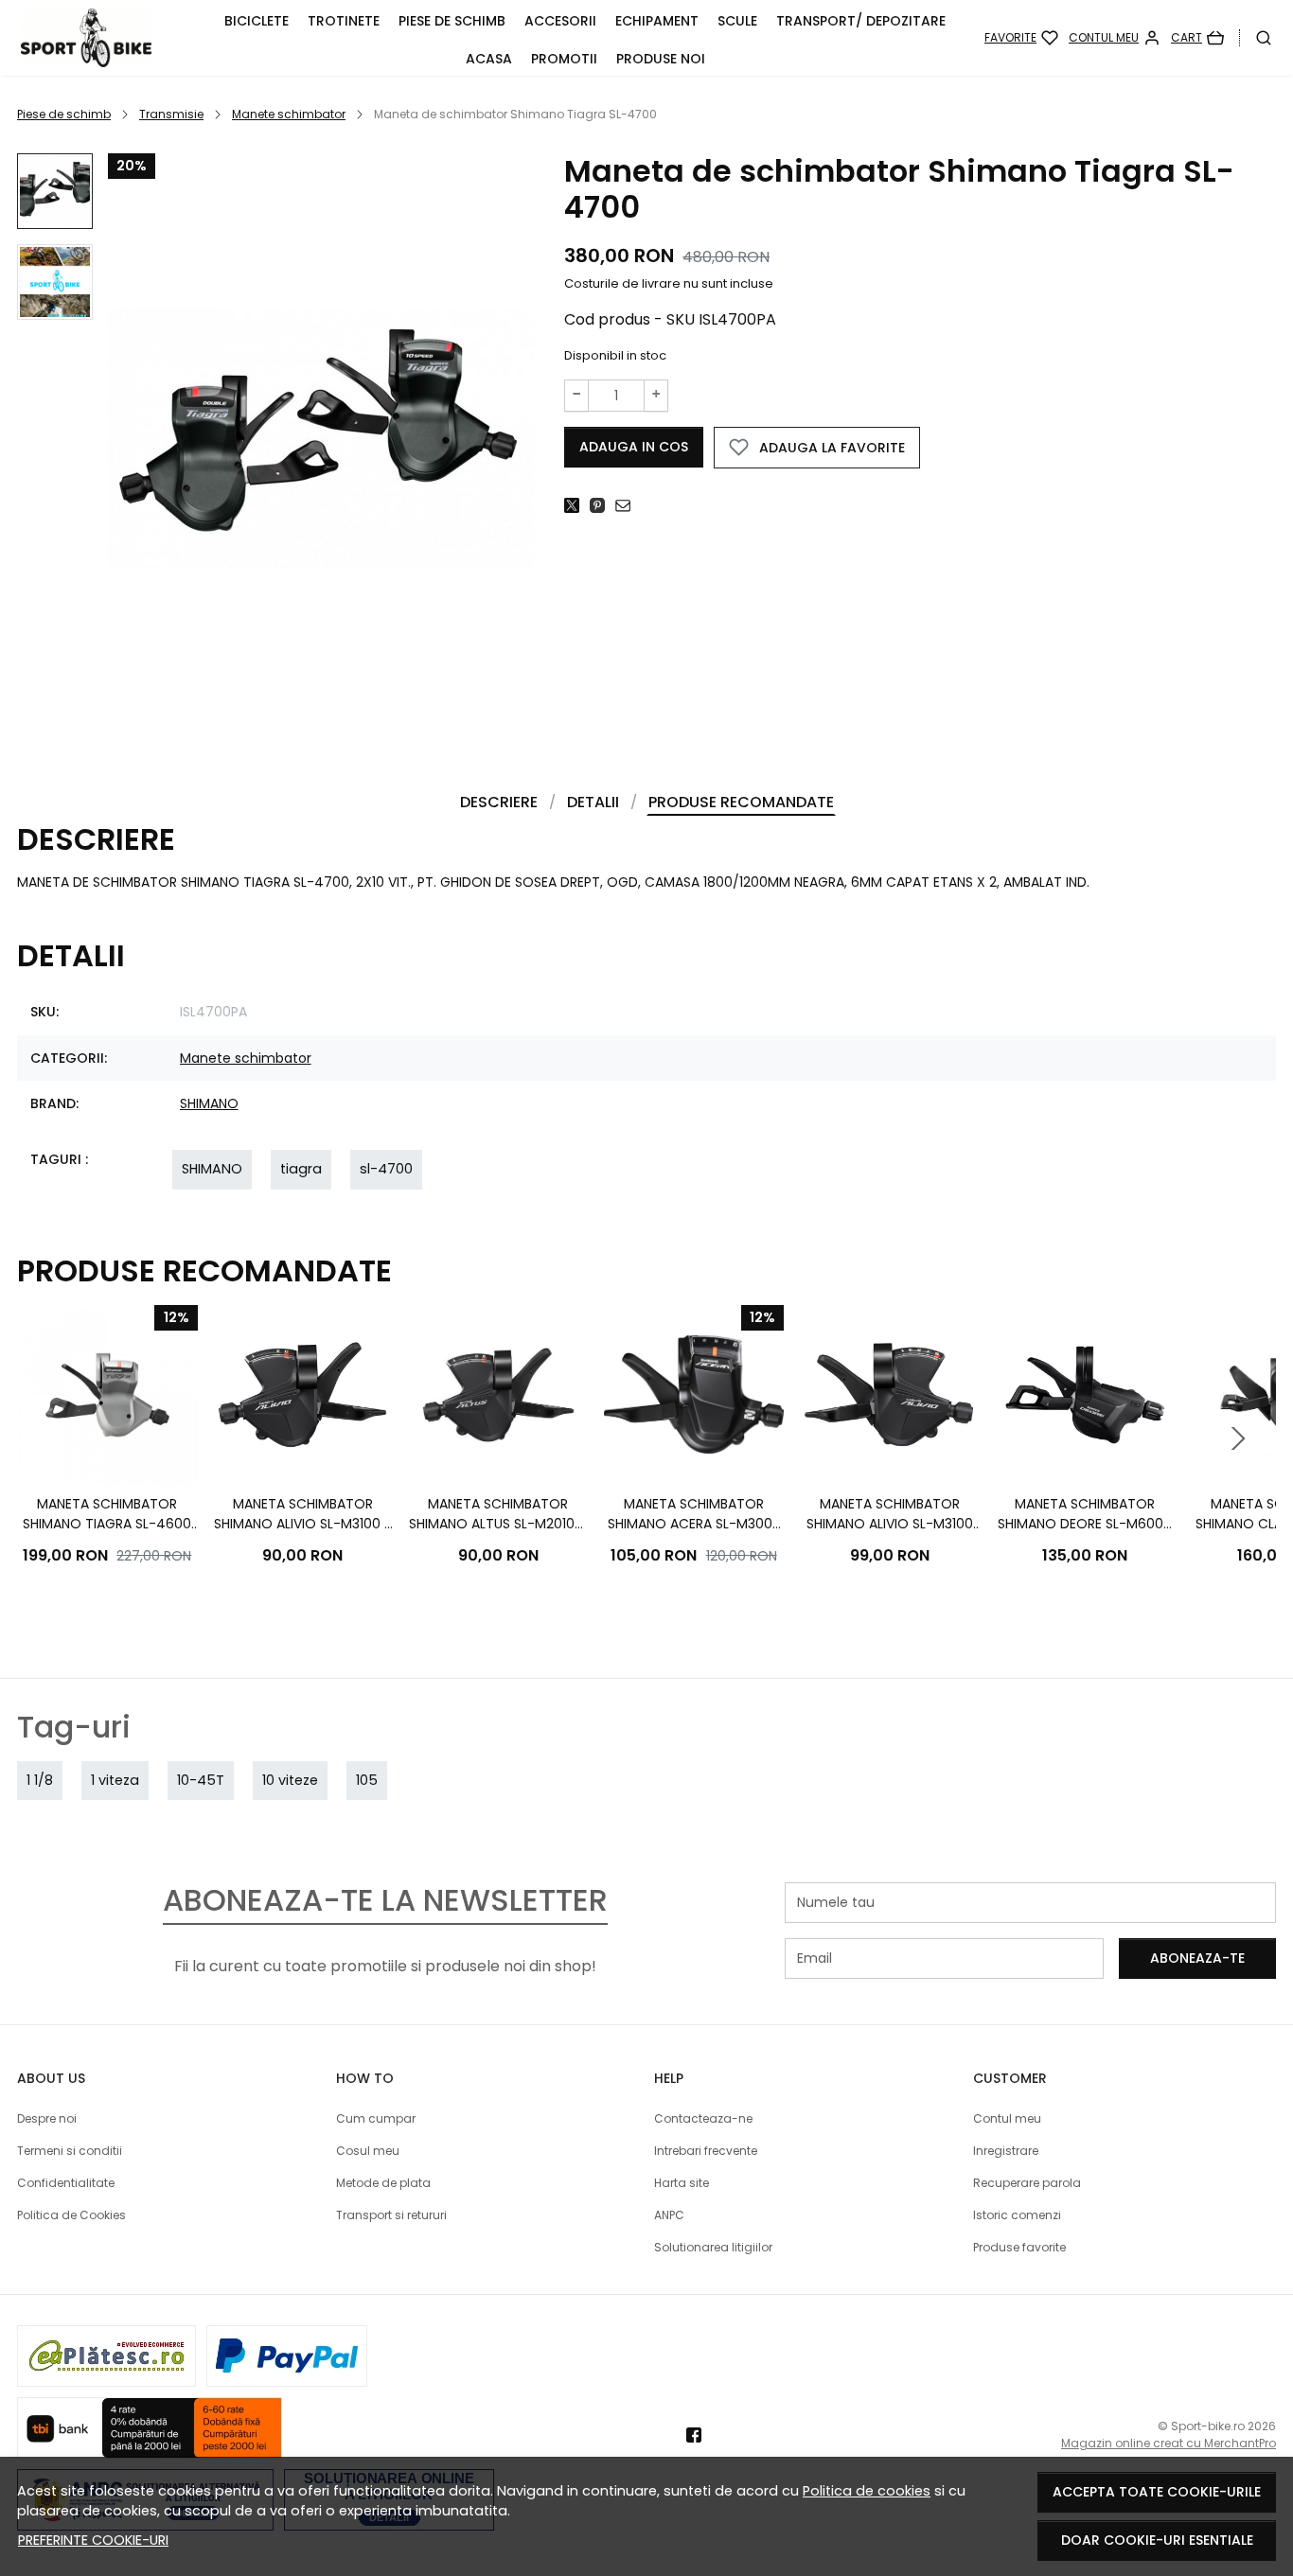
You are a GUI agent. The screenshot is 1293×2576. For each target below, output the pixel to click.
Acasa (489, 59)
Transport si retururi (391, 2215)
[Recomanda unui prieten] (628, 505)
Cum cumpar (376, 2118)
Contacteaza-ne (703, 2118)
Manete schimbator (289, 114)
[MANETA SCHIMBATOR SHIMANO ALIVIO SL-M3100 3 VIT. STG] (303, 1395)
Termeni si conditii (70, 2151)
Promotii (564, 59)
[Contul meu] (1115, 38)
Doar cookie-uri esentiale (1157, 2540)
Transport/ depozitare (861, 21)
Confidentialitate (66, 2183)
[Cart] (1197, 38)
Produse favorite (1019, 2247)
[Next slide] (1238, 1438)
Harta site (682, 2183)
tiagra (301, 1169)
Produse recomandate (741, 802)
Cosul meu (368, 2151)
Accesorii (560, 21)
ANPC (669, 2215)
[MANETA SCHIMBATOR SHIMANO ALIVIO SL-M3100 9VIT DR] (889, 1395)
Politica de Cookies (71, 2215)
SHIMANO (209, 1103)
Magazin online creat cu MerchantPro (1169, 2443)
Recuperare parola (1027, 2183)
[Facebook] (699, 2435)
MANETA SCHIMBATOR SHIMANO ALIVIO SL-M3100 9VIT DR (890, 1514)
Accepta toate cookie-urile (1157, 2492)
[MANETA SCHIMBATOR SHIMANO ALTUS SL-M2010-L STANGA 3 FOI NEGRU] (498, 1395)
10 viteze (290, 1780)
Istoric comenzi (1017, 2215)
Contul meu (1007, 2118)
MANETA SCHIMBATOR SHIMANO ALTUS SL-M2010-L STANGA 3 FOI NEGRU (498, 1514)
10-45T (201, 1780)
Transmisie (171, 114)
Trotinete (344, 21)
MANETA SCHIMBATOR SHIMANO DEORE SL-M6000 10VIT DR (1085, 1514)
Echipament (657, 21)
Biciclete (257, 21)
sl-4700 (386, 1169)
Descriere (499, 802)
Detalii (593, 802)
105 (367, 1780)
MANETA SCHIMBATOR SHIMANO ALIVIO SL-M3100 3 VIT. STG (303, 1514)
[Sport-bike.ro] (108, 38)
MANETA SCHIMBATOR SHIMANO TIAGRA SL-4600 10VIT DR (107, 1514)
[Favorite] (1021, 38)
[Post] (577, 505)
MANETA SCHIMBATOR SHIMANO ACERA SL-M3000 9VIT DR (694, 1514)
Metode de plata (383, 2183)
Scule (737, 21)
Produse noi (661, 59)
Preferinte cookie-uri (93, 2540)
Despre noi (47, 2118)
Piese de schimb (452, 21)
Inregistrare (1006, 2151)
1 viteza (115, 1780)
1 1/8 (40, 1780)
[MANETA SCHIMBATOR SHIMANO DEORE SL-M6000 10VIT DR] (1085, 1395)
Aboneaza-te (1197, 1958)
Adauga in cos (634, 447)
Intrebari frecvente (706, 2151)
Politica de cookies (867, 2491)
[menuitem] (55, 191)
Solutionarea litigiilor (713, 2247)
